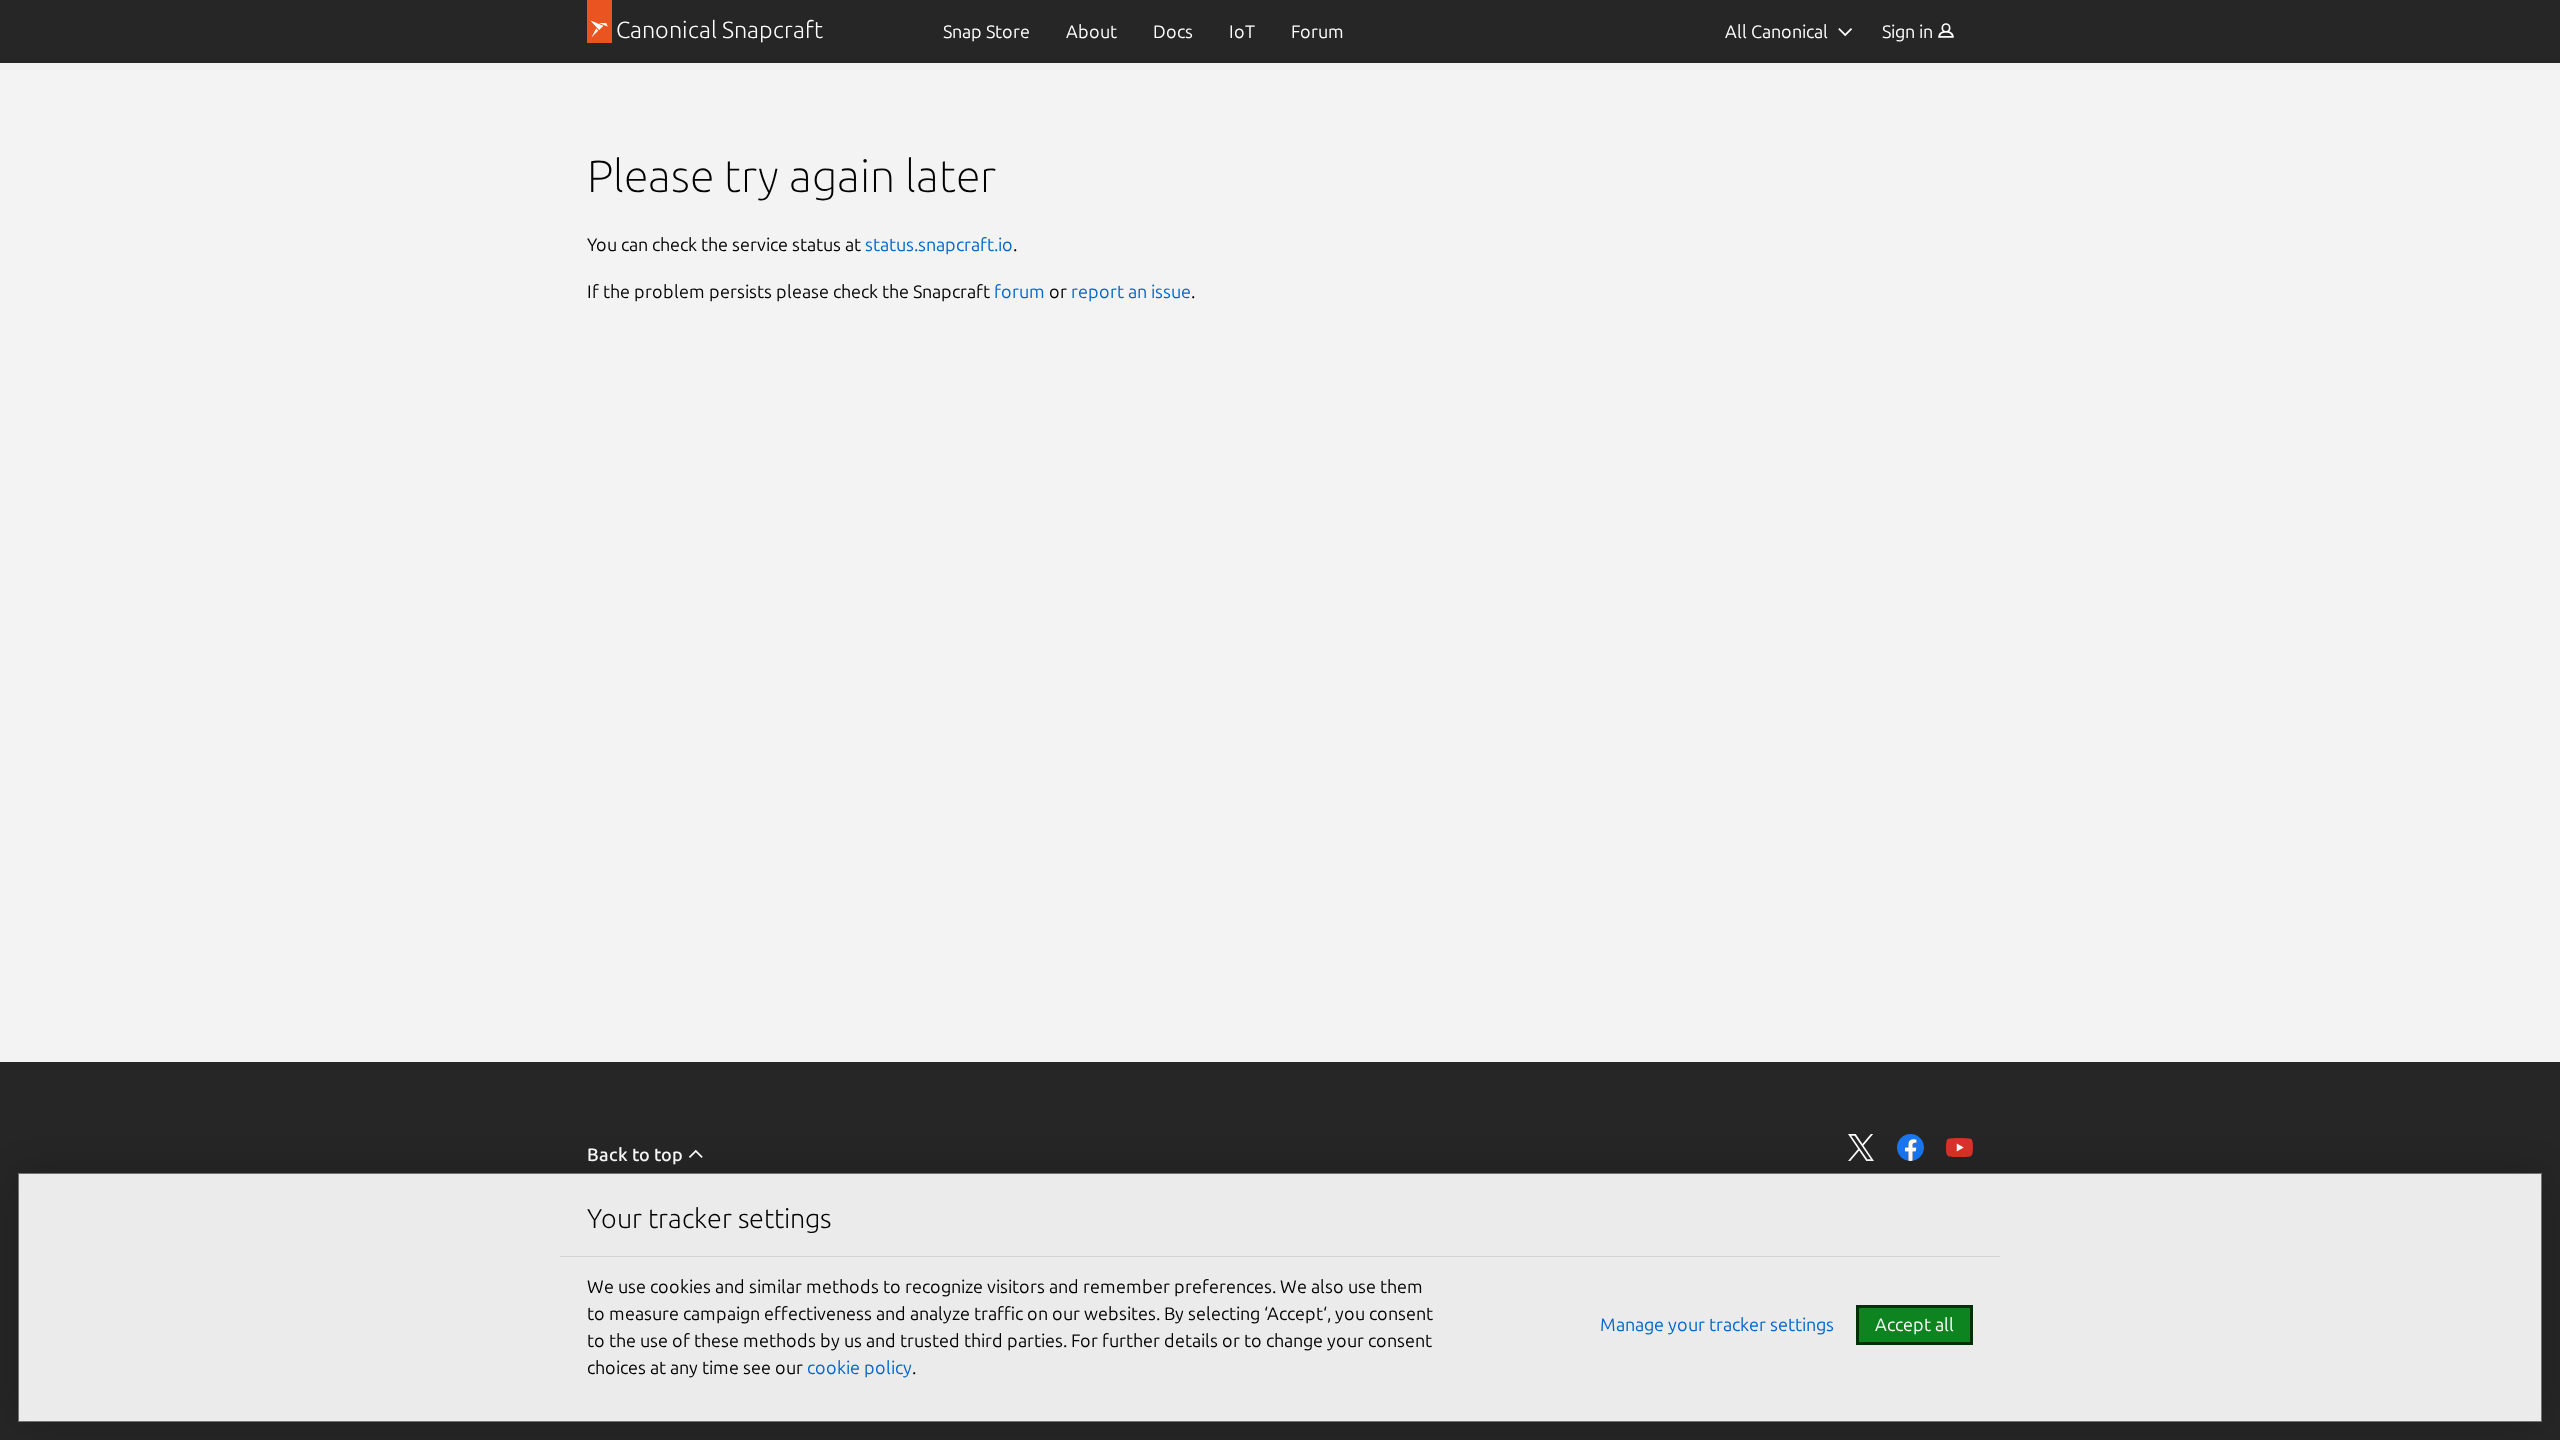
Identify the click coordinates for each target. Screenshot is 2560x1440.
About (1091, 31)
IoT (1242, 31)
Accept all (1914, 1324)
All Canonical (1776, 31)
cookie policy (859, 1367)
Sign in (1909, 31)
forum (1019, 291)
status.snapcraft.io (939, 244)
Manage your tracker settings (1717, 1324)
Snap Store (986, 31)
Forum (1317, 31)
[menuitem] (986, 31)
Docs (1173, 31)
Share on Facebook (1910, 1147)
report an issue (1131, 291)
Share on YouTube (1959, 1147)
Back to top (637, 1154)
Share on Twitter (1861, 1147)
